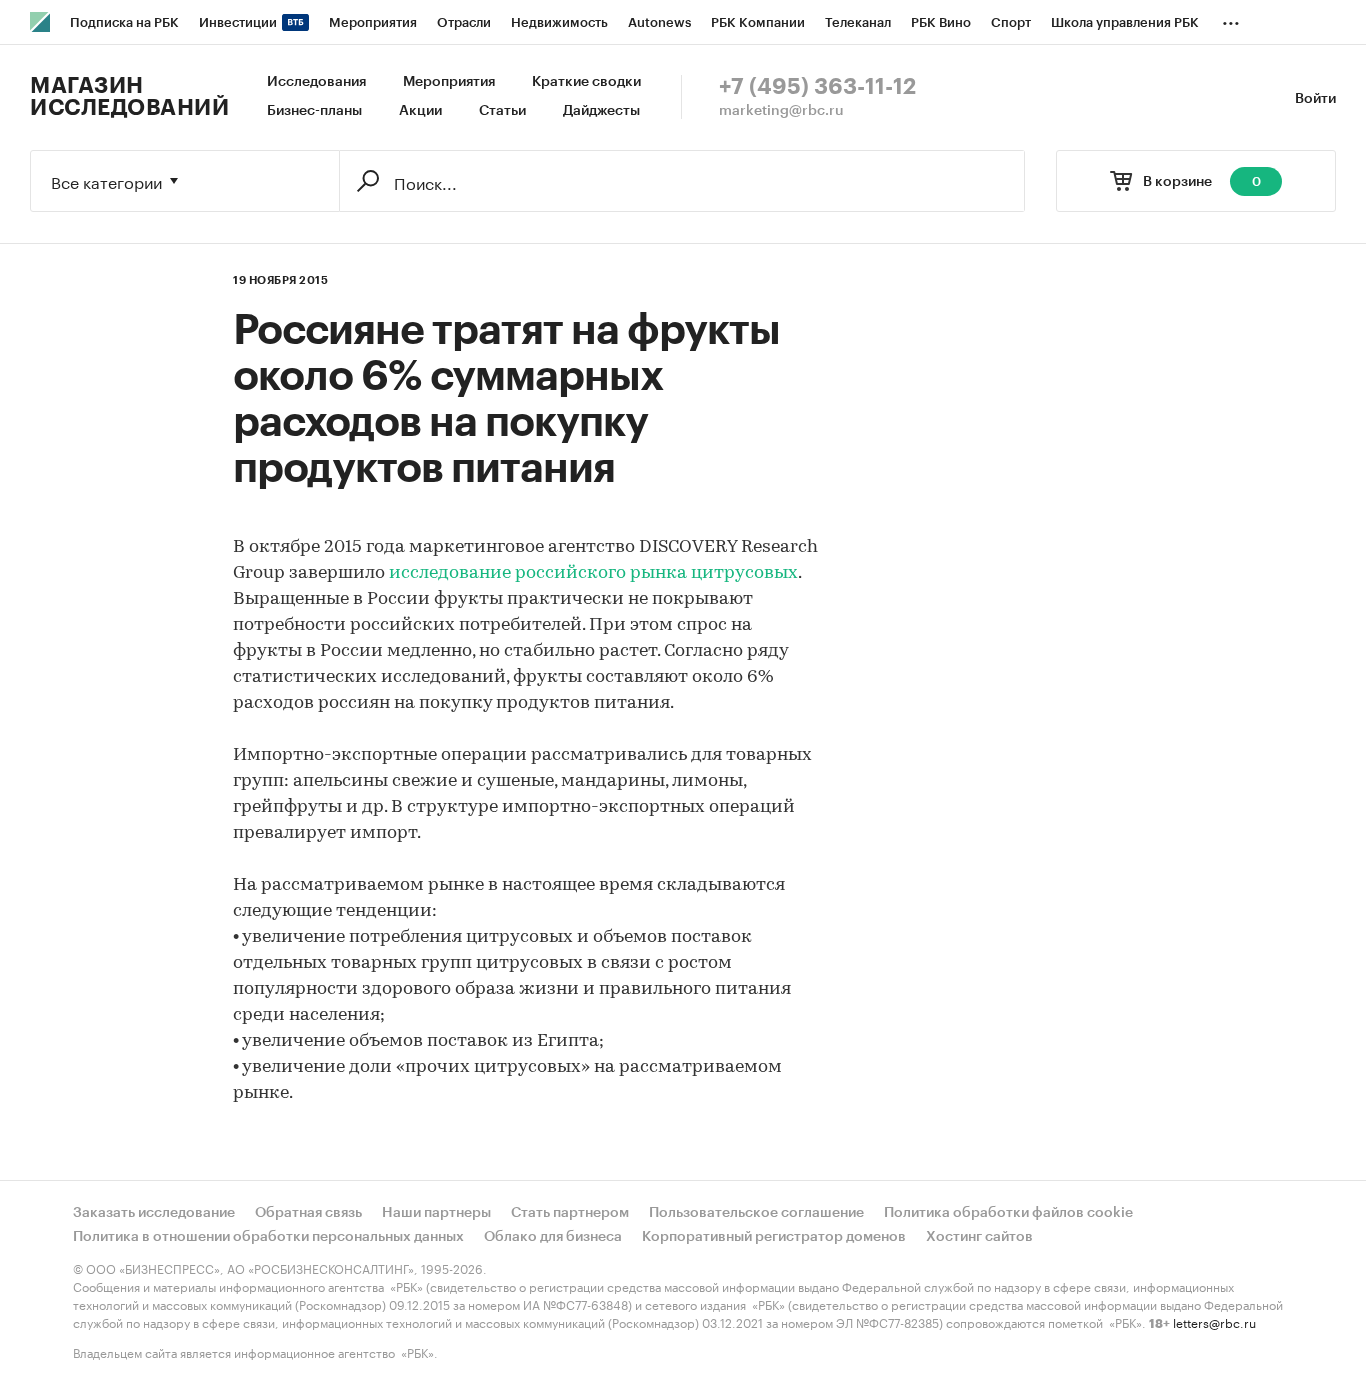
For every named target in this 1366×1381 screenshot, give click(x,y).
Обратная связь (308, 1213)
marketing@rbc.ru (781, 111)
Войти (1315, 99)
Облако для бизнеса (553, 1237)
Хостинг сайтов (979, 1237)
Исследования (316, 82)
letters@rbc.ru (1214, 1321)
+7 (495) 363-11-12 (817, 87)
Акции (420, 111)
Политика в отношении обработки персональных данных (268, 1237)
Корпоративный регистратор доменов (774, 1237)
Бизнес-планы (314, 111)
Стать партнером (570, 1213)
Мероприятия (449, 82)
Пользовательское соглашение (756, 1213)
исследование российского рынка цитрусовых (593, 574)
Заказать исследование (154, 1213)
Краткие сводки (586, 82)
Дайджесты (601, 111)
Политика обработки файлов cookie (1008, 1213)
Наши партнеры (436, 1213)
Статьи (502, 111)
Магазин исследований (129, 97)
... (1231, 19)
